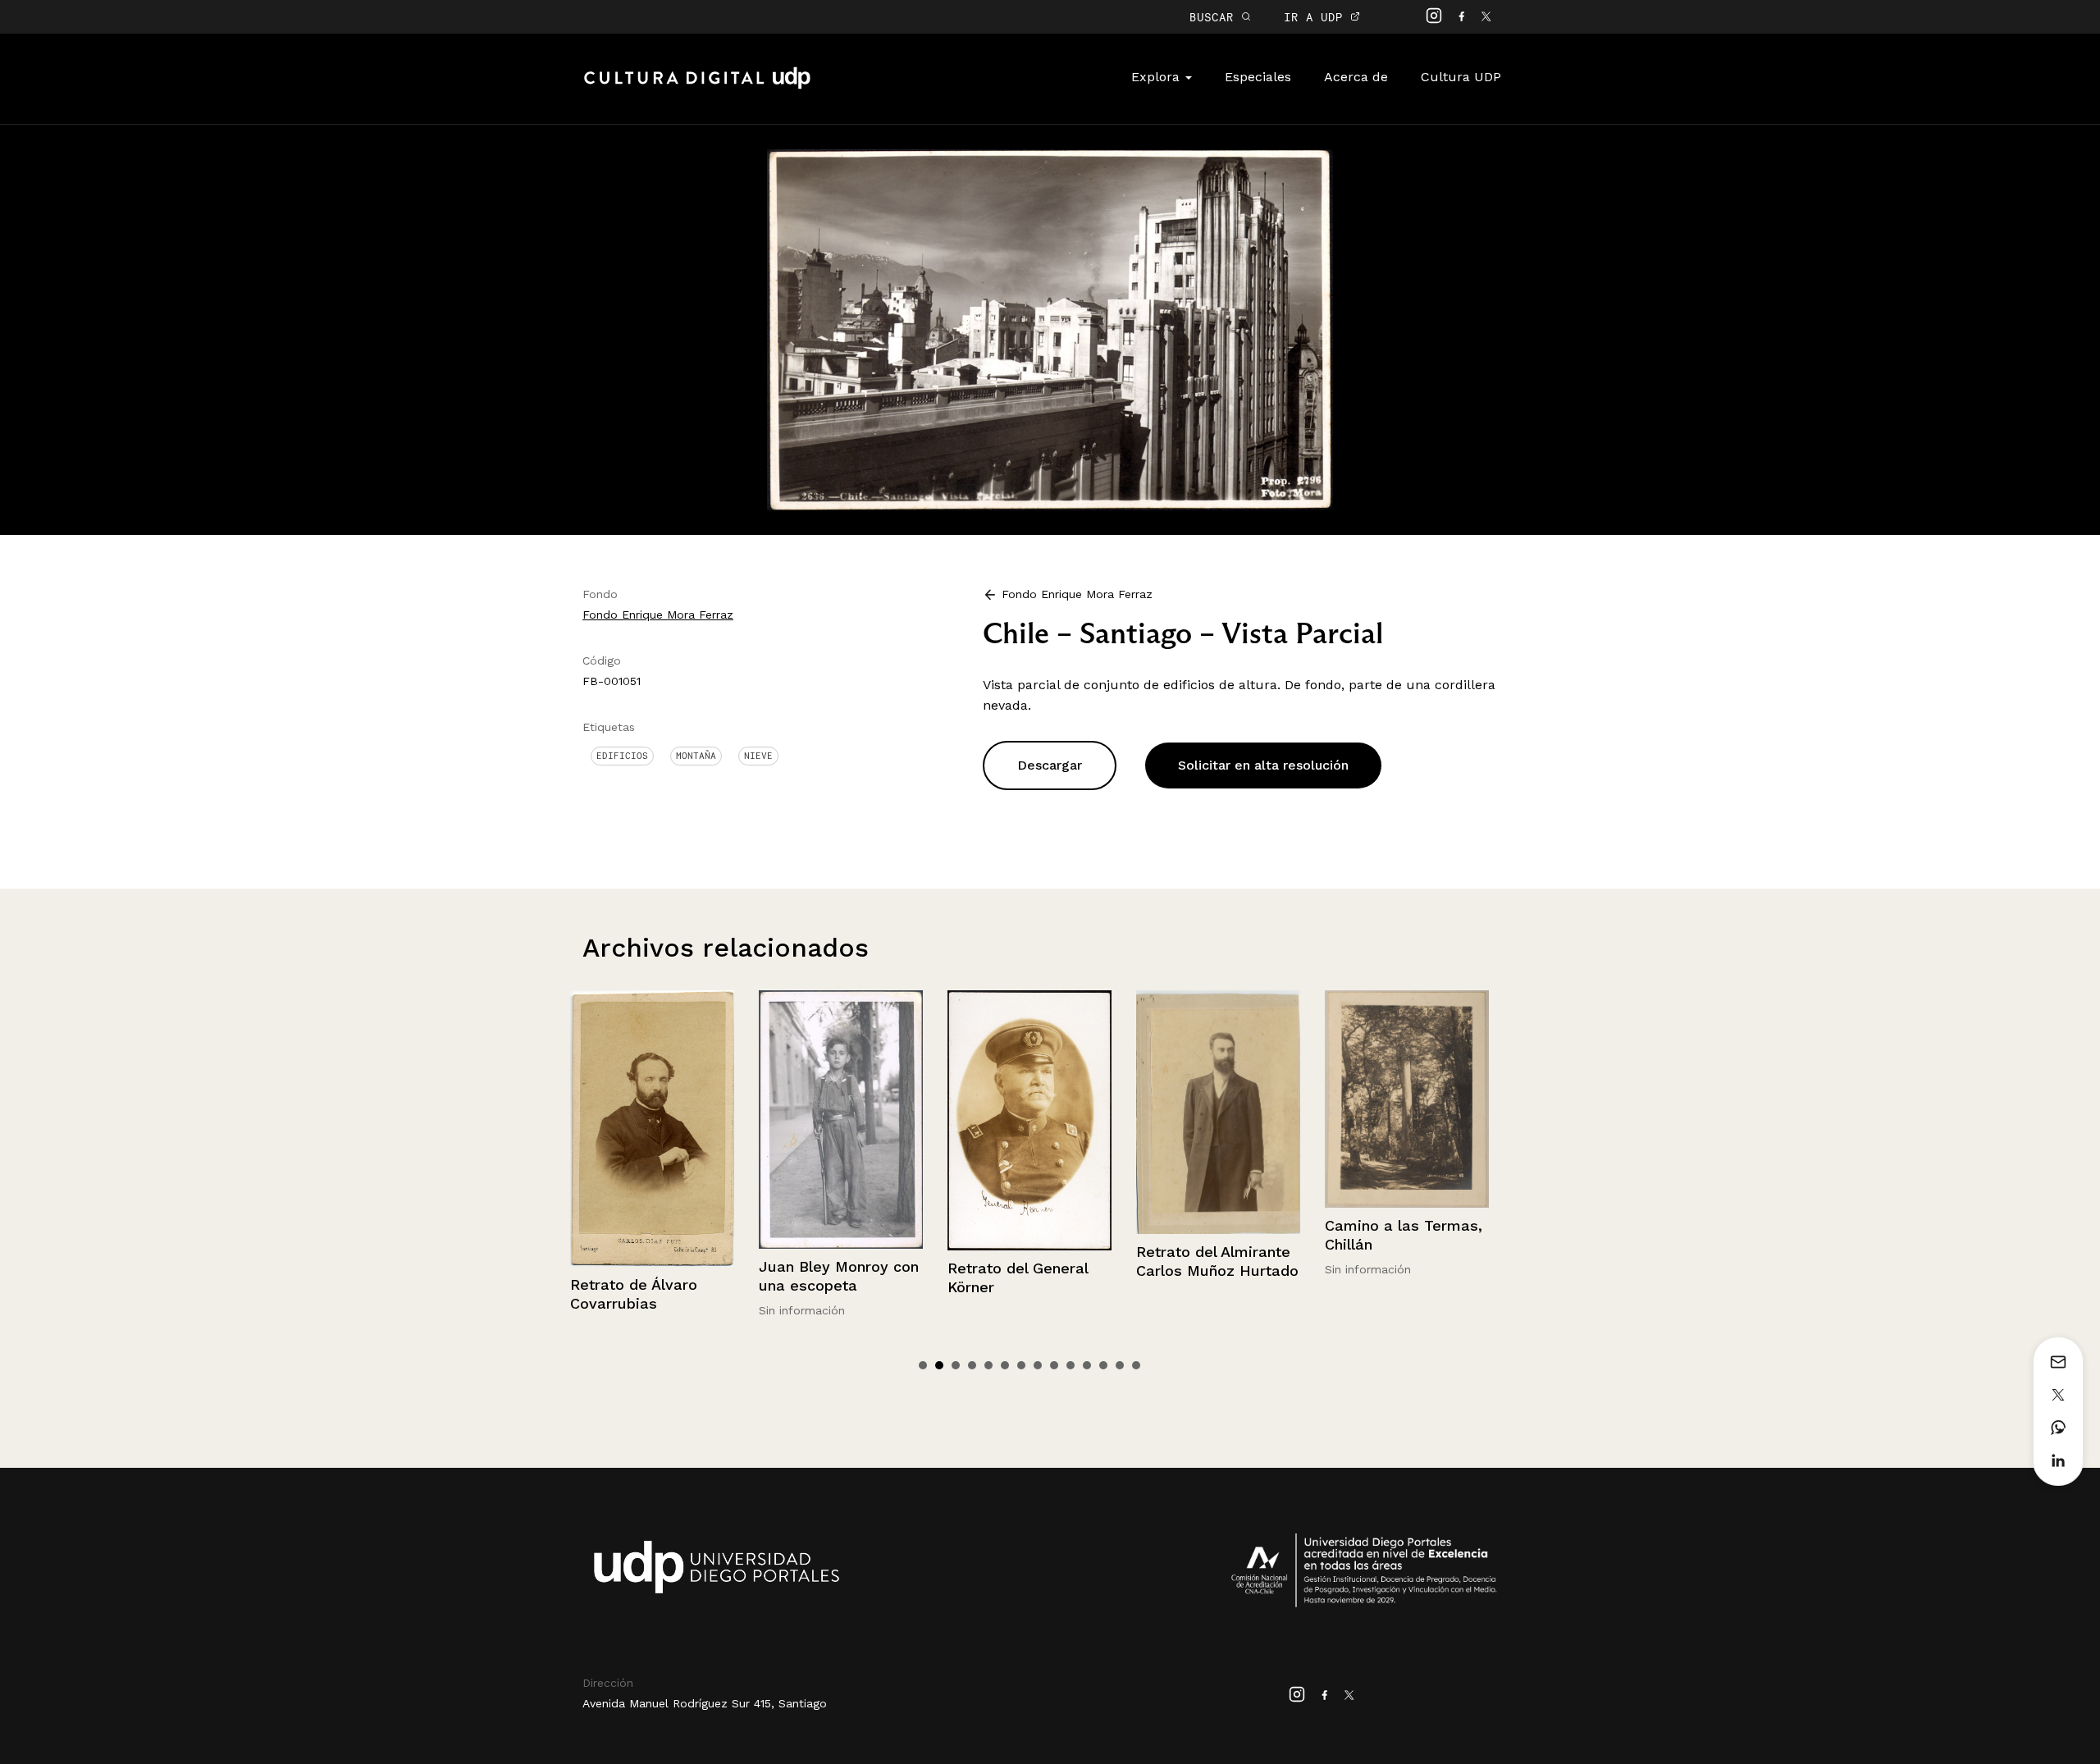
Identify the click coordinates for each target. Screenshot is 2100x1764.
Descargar (1050, 765)
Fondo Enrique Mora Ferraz (658, 615)
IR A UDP (1317, 17)
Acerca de (1356, 77)
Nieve (758, 756)
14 (1136, 1365)
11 (1087, 1365)
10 (1071, 1365)
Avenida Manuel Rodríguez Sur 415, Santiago (705, 1703)
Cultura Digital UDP (697, 87)
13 (1120, 1365)
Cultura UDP (1461, 77)
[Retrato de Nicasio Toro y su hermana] (1407, 1131)
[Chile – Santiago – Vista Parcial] (1050, 329)
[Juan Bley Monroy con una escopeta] (652, 1119)
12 (1103, 1365)
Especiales (1258, 77)
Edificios (622, 756)
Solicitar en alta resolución (1263, 765)
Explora (1157, 77)
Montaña (696, 756)
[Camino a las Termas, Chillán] (1218, 1099)
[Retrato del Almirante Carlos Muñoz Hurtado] (1029, 1112)
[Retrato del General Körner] (841, 1120)
